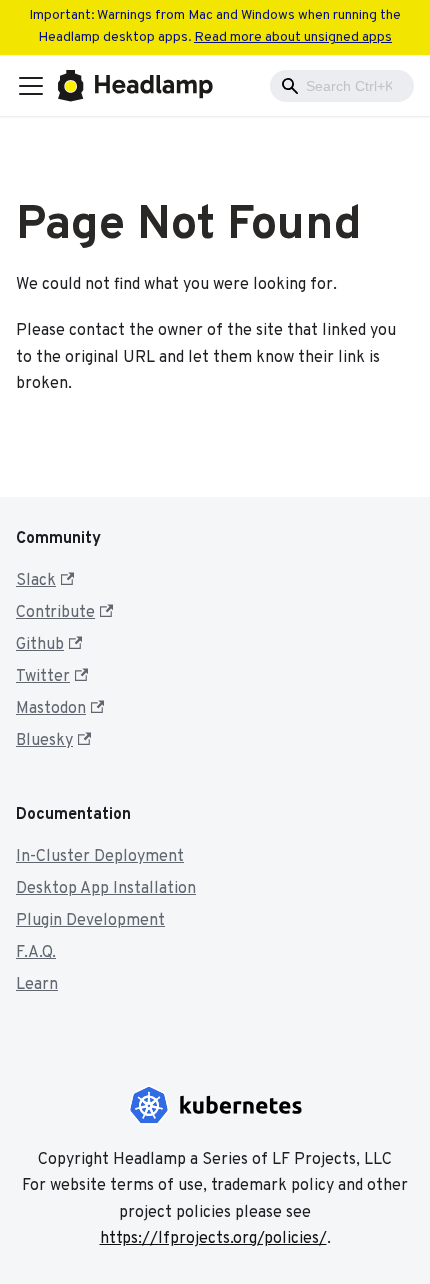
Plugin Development (90, 921)
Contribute (55, 613)
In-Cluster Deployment (100, 857)
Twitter (43, 677)
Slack (36, 581)
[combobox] (342, 86)
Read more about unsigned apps (293, 37)
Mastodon (51, 709)
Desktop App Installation (106, 889)
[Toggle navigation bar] (31, 86)
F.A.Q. (36, 953)
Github (40, 645)
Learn (37, 985)
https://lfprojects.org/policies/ (213, 1239)
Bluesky (44, 741)
